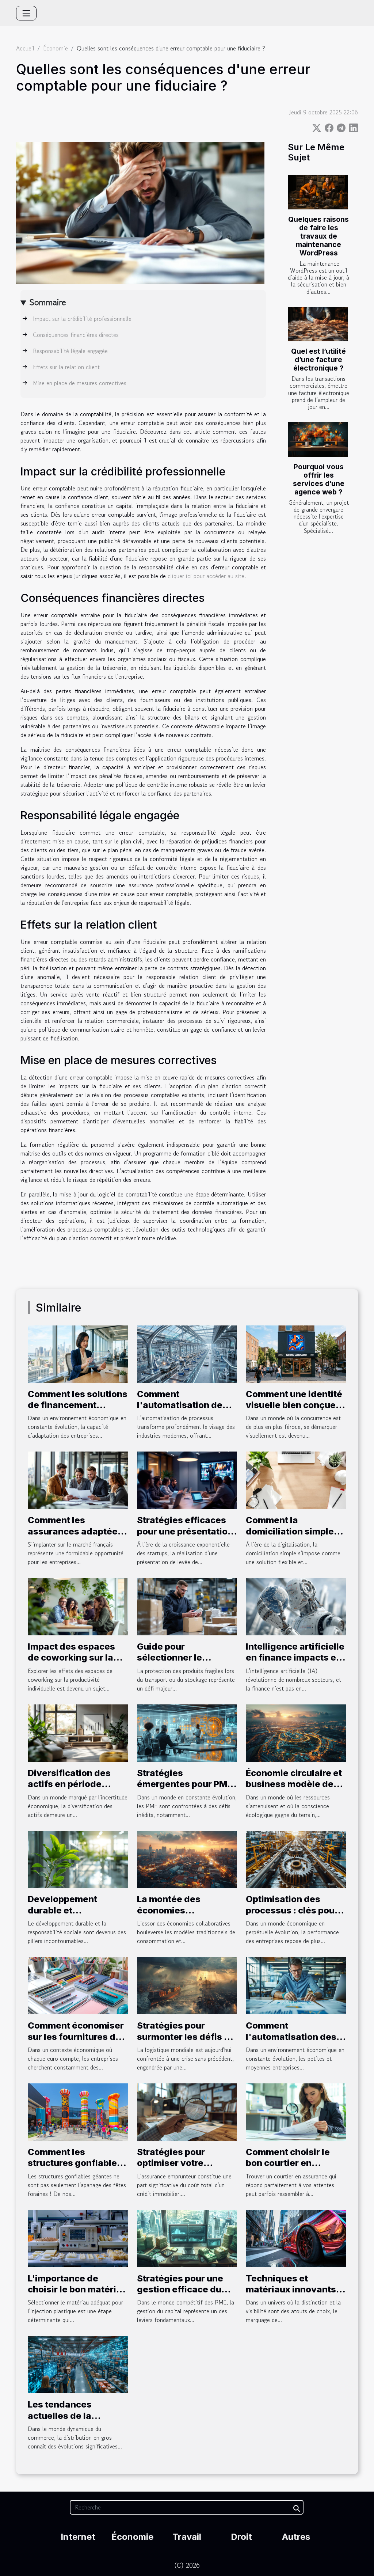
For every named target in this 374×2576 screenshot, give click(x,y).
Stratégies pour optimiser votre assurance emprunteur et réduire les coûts (187, 2169)
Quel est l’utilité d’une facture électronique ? (318, 360)
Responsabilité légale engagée (70, 351)
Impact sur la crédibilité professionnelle (82, 319)
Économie (56, 48)
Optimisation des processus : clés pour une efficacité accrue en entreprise (292, 1916)
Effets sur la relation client (66, 367)
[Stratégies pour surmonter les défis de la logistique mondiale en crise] (187, 1985)
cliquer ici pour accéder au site (206, 576)
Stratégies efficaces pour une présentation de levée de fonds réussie (185, 1537)
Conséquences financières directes (76, 335)
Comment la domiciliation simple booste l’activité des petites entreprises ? (291, 1537)
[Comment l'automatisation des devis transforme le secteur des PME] (296, 1985)
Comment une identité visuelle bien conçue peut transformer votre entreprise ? (295, 1411)
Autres (296, 2537)
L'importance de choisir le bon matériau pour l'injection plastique (77, 2295)
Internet (78, 2537)
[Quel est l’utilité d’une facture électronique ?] (318, 324)
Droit (241, 2537)
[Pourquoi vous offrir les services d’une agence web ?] (318, 439)
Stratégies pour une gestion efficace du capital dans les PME (182, 2289)
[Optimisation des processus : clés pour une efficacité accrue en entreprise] (296, 1858)
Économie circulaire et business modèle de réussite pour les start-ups (296, 1790)
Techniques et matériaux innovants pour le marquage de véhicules (291, 2295)
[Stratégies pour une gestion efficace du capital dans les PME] (187, 2238)
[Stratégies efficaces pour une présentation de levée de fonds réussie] (187, 1479)
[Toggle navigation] (26, 13)
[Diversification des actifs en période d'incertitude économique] (78, 1732)
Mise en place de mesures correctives (80, 383)
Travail (187, 2537)
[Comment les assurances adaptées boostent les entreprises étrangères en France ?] (78, 1479)
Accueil (25, 48)
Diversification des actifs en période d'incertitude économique (69, 1790)
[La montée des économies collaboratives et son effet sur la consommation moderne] (187, 1858)
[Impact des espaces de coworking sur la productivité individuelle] (78, 1606)
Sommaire (48, 302)
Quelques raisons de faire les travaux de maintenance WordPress (318, 236)
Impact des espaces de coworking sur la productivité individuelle (71, 1663)
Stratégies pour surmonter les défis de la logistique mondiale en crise (186, 2042)
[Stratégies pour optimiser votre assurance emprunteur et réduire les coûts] (187, 2111)
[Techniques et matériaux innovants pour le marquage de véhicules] (296, 2238)
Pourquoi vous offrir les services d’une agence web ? (319, 479)
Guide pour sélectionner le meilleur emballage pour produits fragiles (184, 1663)
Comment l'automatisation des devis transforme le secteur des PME (291, 2042)
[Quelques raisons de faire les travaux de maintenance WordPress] (318, 192)
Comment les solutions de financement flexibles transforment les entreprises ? (78, 1411)
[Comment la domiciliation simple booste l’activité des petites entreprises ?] (296, 1479)
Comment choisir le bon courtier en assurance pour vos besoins (289, 2169)
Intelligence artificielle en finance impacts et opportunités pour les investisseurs (295, 1663)
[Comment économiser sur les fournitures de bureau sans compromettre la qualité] (78, 1985)
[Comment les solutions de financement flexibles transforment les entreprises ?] (78, 1353)
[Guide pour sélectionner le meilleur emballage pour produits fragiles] (187, 1606)
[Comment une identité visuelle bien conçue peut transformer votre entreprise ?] (296, 1353)
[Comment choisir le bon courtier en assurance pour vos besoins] (296, 2111)
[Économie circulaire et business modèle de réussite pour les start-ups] (296, 1732)
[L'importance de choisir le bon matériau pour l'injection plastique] (78, 2238)
